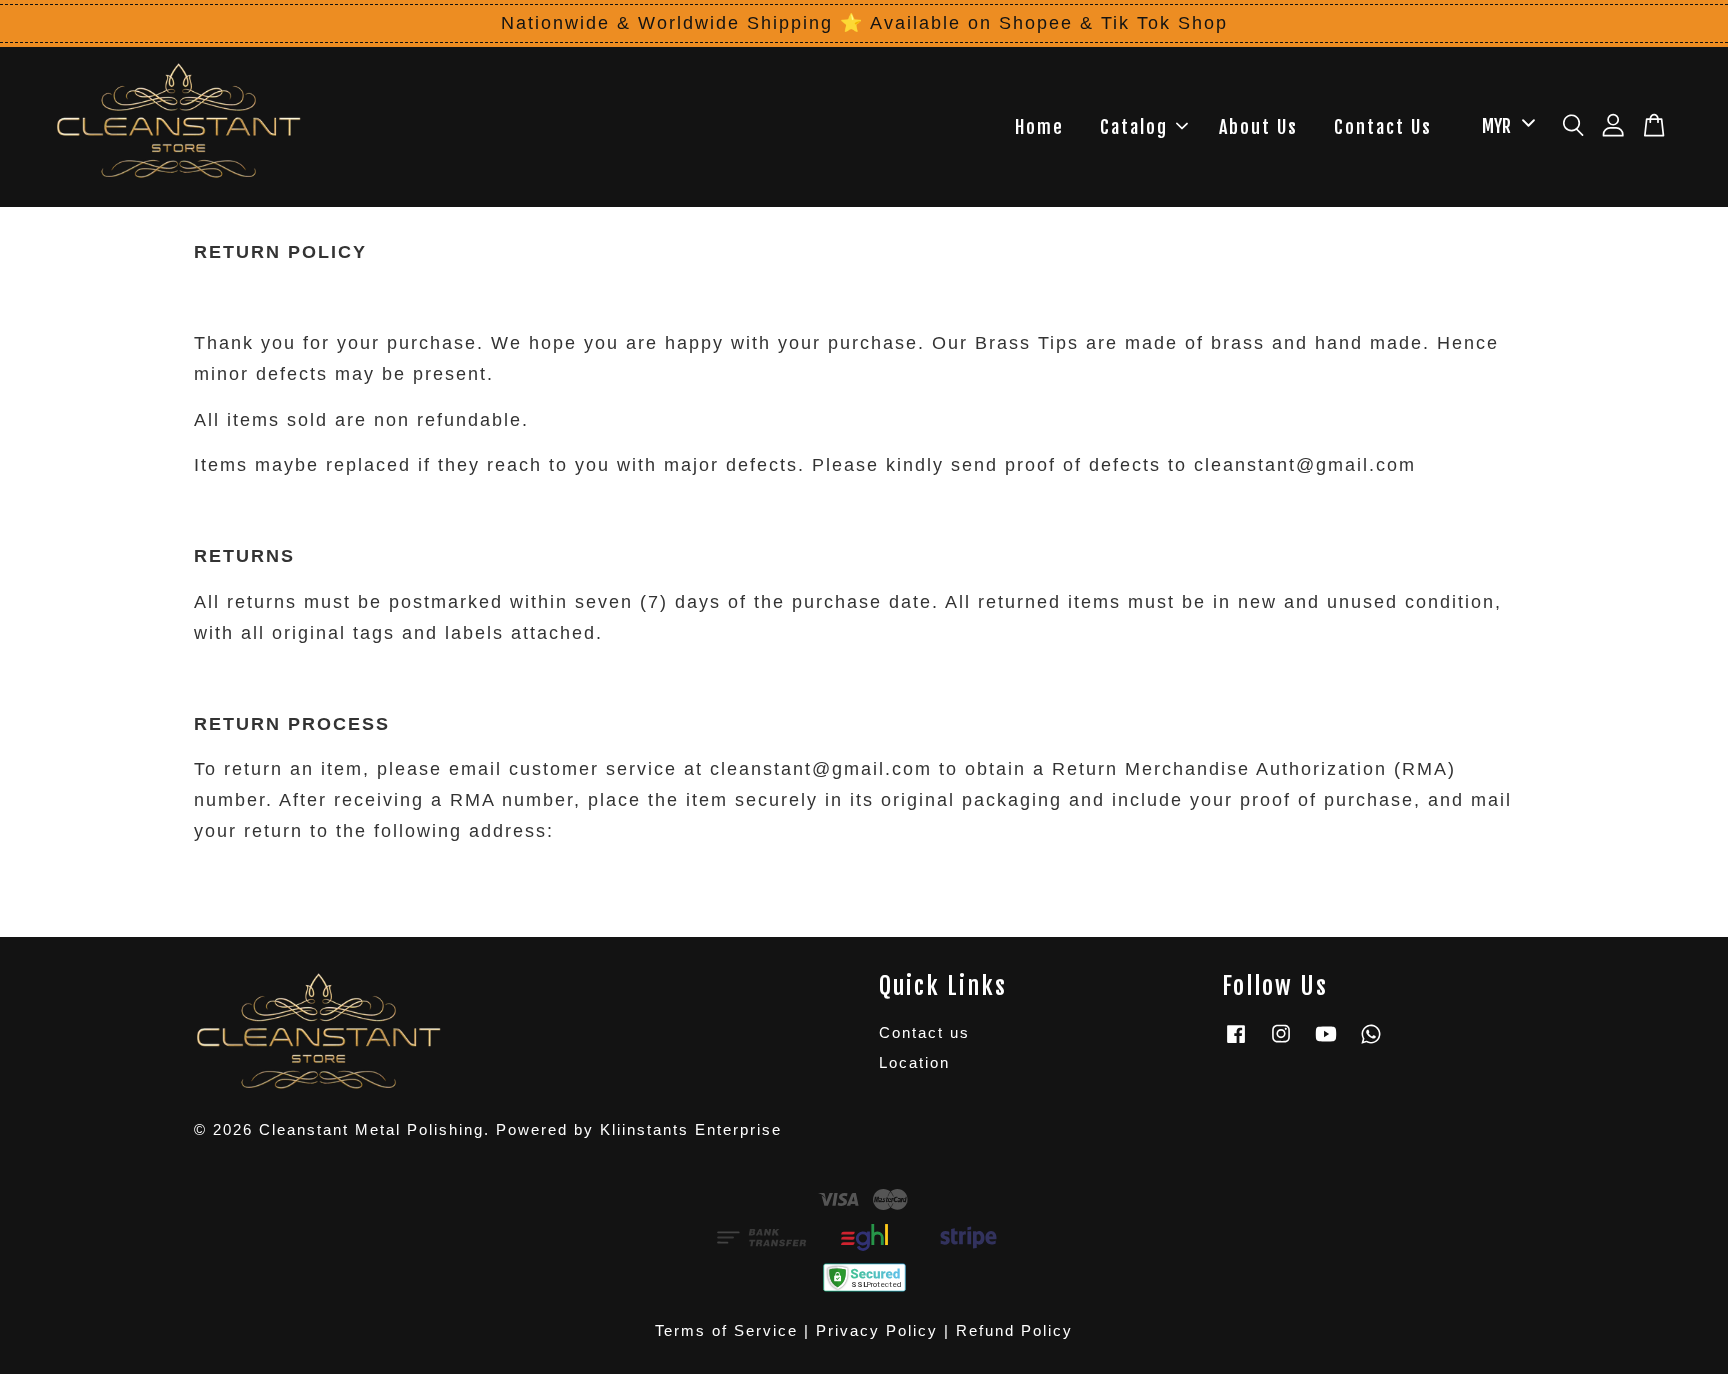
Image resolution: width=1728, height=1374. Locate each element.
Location (914, 1062)
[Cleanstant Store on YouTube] (1326, 1042)
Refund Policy (1014, 1330)
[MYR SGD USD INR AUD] (1505, 126)
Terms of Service (726, 1330)
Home (1039, 127)
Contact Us (1383, 127)
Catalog (1134, 127)
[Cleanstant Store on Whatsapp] (1371, 1042)
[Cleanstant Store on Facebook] (1236, 1042)
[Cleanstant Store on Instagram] (1281, 1042)
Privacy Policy (877, 1330)
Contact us (924, 1032)
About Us (1258, 127)
